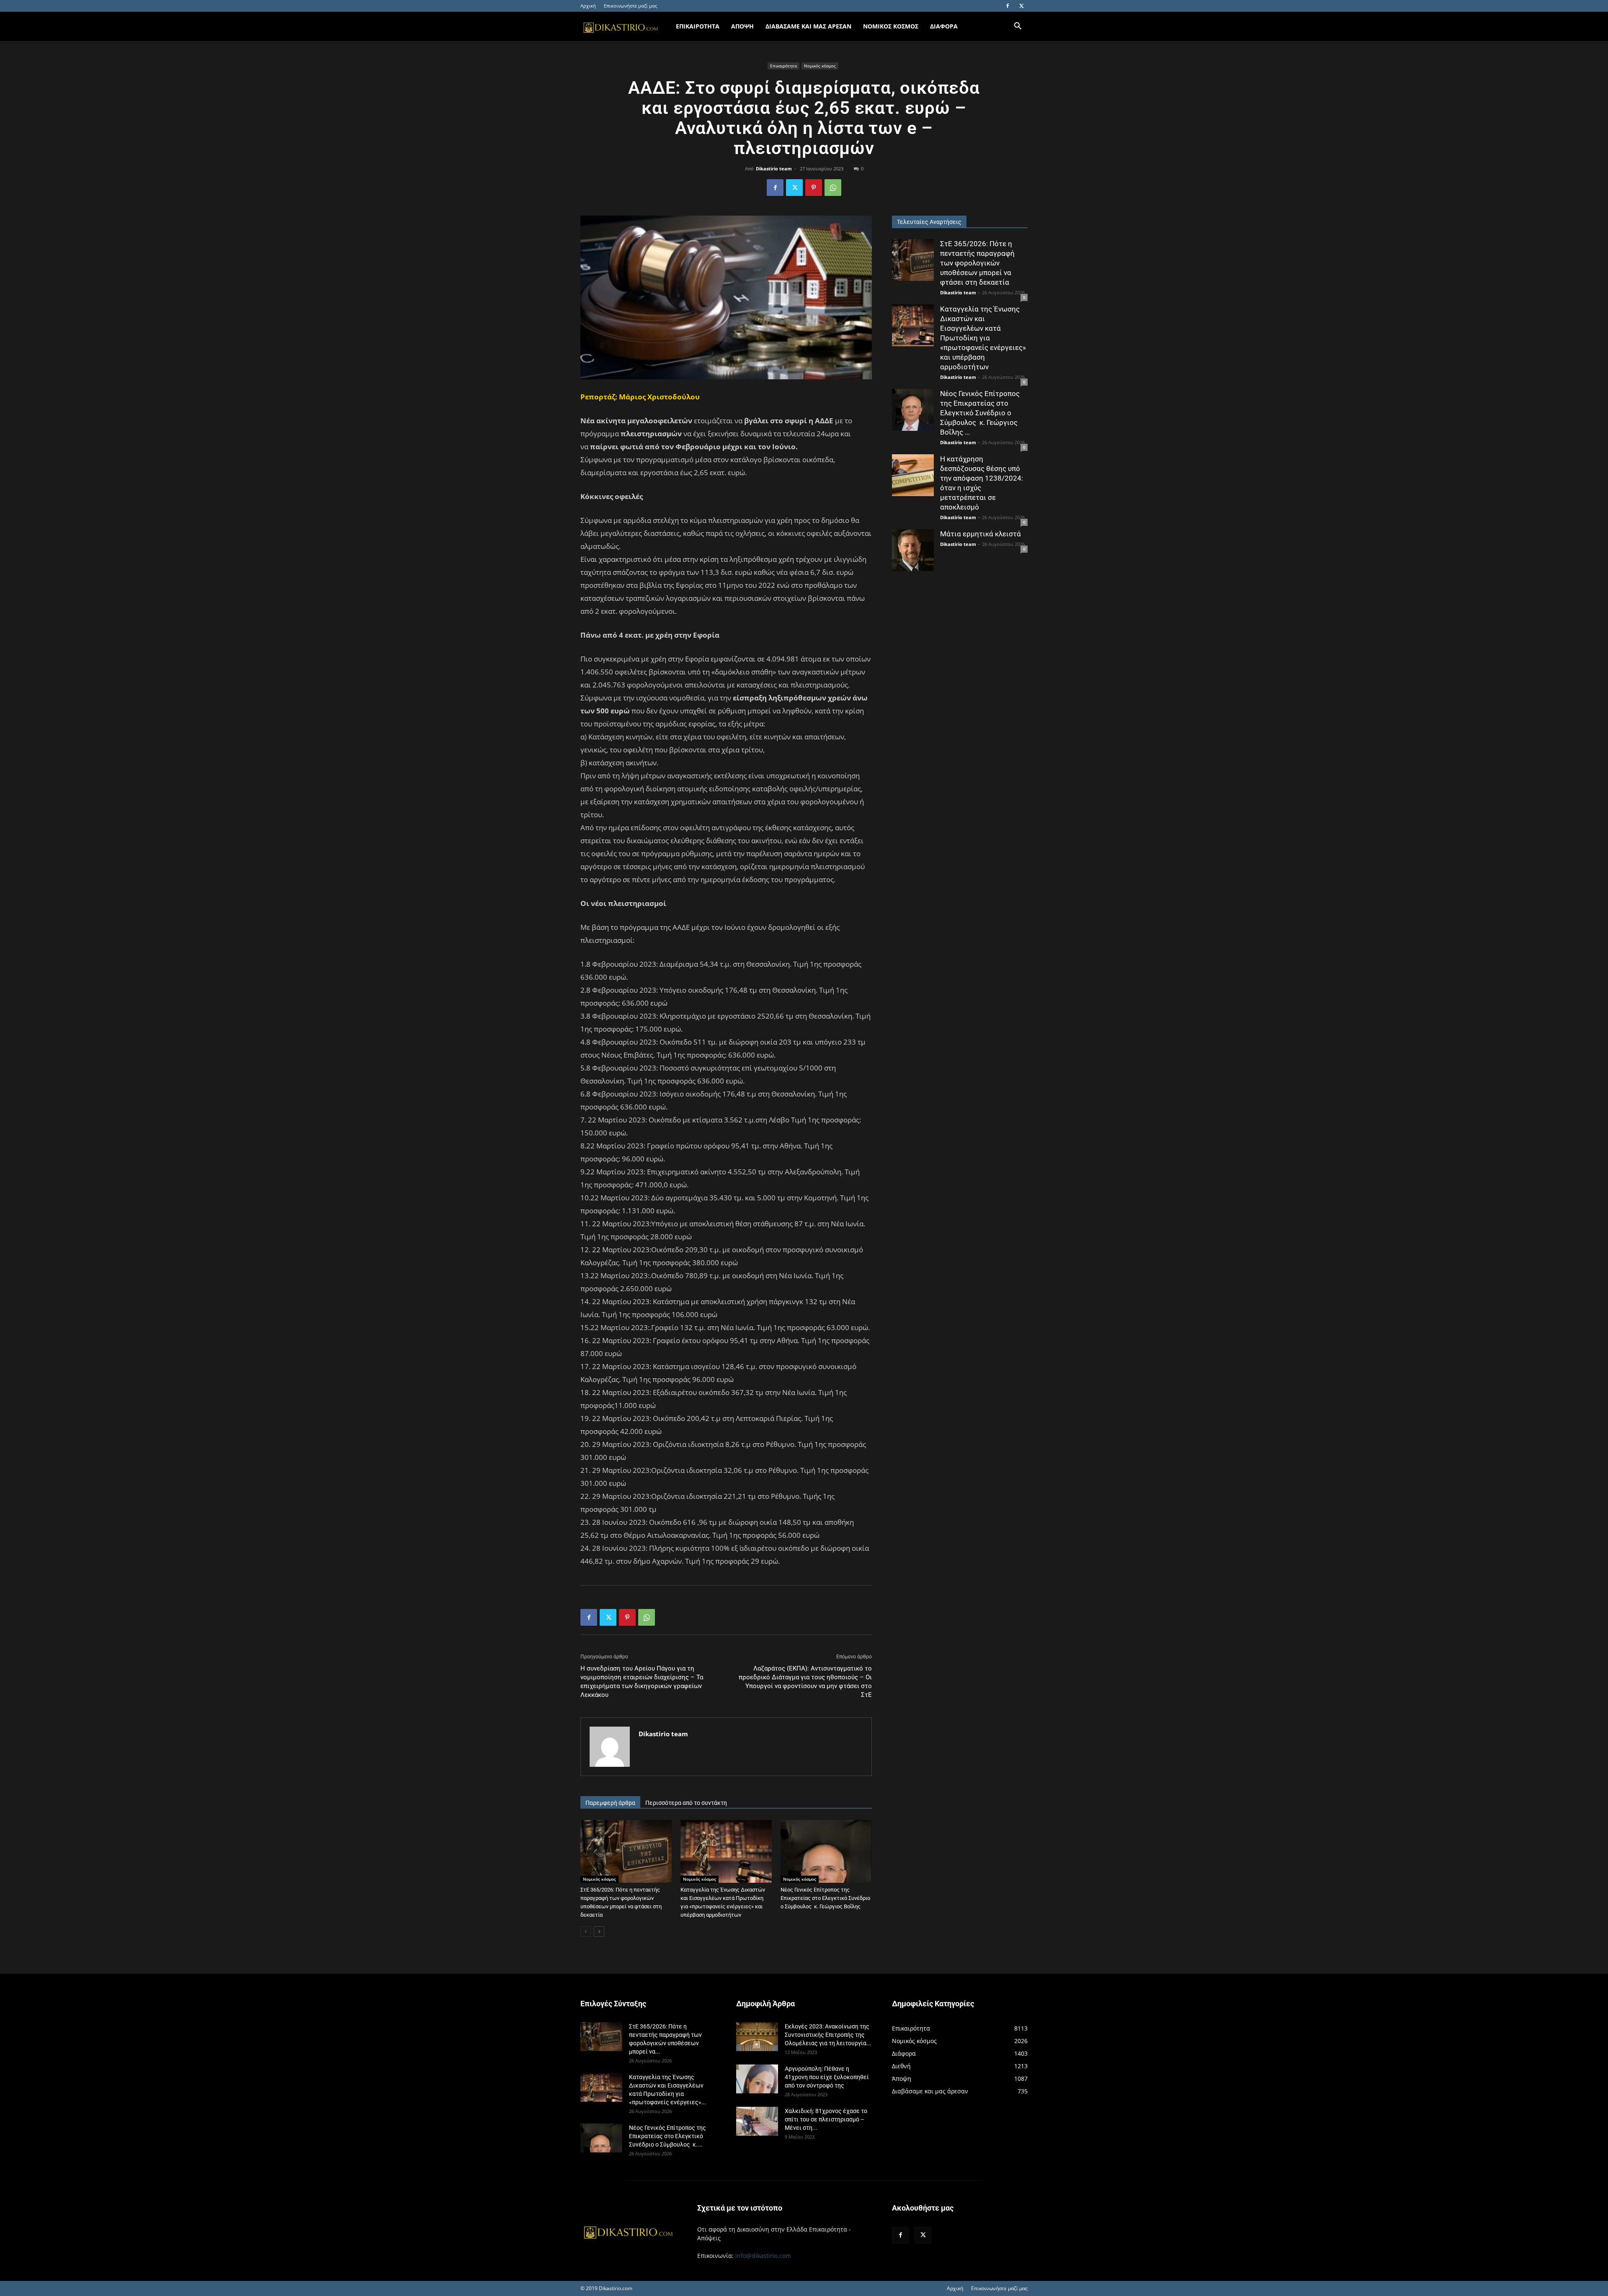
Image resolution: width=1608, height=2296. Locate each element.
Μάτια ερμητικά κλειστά (981, 534)
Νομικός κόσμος (820, 66)
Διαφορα (944, 26)
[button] (1018, 27)
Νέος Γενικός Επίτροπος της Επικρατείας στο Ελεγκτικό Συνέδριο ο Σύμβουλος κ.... (667, 2136)
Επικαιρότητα (783, 66)
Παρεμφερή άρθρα (610, 1803)
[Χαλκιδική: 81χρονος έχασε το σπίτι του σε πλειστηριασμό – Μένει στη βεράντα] (757, 2121)
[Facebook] (1008, 6)
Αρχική (588, 6)
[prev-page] (586, 1932)
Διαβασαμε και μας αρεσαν (808, 26)
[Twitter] (1021, 6)
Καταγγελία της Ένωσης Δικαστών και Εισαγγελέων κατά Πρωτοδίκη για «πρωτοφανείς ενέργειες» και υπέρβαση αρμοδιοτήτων (983, 338)
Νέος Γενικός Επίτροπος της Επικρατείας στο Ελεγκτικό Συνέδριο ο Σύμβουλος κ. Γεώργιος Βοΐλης (825, 1898)
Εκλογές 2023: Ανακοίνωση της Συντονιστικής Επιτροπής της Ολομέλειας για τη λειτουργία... (828, 2035)
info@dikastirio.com (763, 2256)
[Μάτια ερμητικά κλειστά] (913, 550)
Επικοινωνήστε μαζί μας (630, 6)
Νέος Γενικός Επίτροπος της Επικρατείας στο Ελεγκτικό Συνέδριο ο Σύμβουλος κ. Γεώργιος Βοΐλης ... (980, 413)
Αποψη (742, 26)
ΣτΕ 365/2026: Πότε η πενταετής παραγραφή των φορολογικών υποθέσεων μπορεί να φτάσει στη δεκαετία (977, 263)
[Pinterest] (814, 188)
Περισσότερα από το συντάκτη (686, 1803)
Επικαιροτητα (698, 26)
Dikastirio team (774, 169)
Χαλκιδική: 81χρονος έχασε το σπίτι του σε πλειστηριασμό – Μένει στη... (826, 2119)
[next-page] (599, 1932)
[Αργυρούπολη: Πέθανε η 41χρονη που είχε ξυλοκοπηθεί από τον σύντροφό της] (757, 2079)
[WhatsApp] (833, 188)
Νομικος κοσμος (891, 26)
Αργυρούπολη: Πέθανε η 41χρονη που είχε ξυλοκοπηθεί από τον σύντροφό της (827, 2077)
